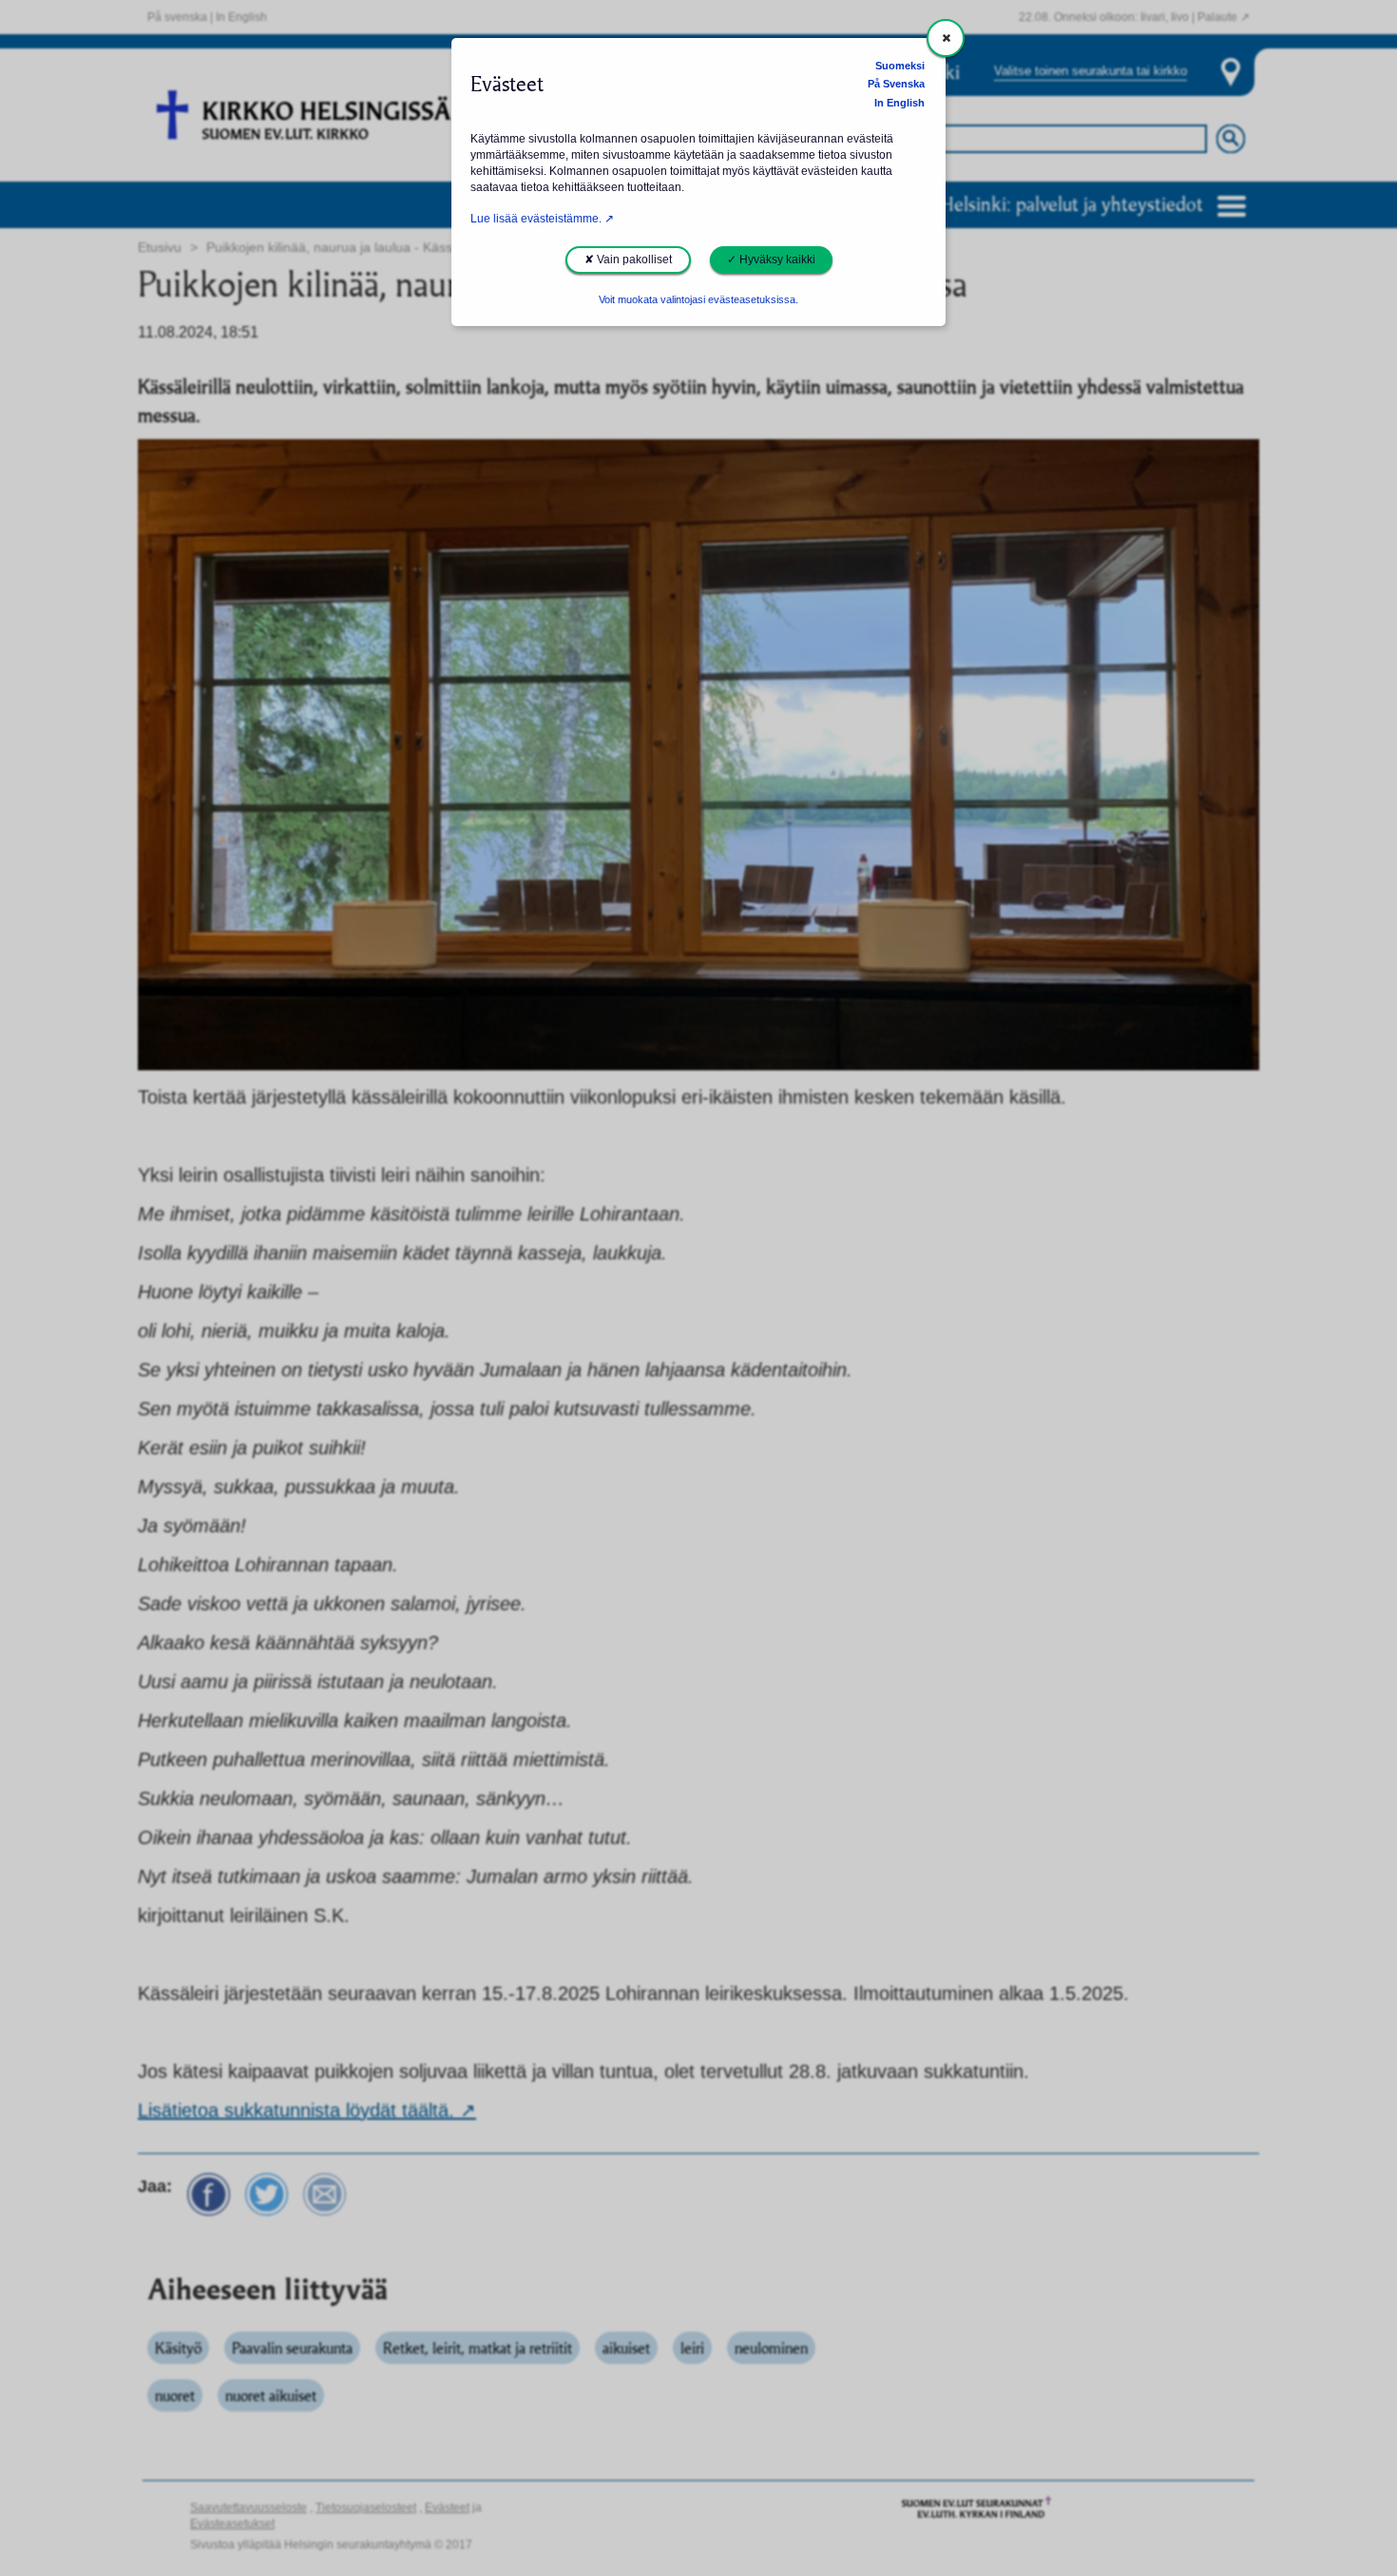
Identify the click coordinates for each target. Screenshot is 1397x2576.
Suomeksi (900, 66)
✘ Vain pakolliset (628, 260)
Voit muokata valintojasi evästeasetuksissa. (698, 299)
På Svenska (896, 84)
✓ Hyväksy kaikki (771, 260)
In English (899, 103)
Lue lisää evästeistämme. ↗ (542, 219)
